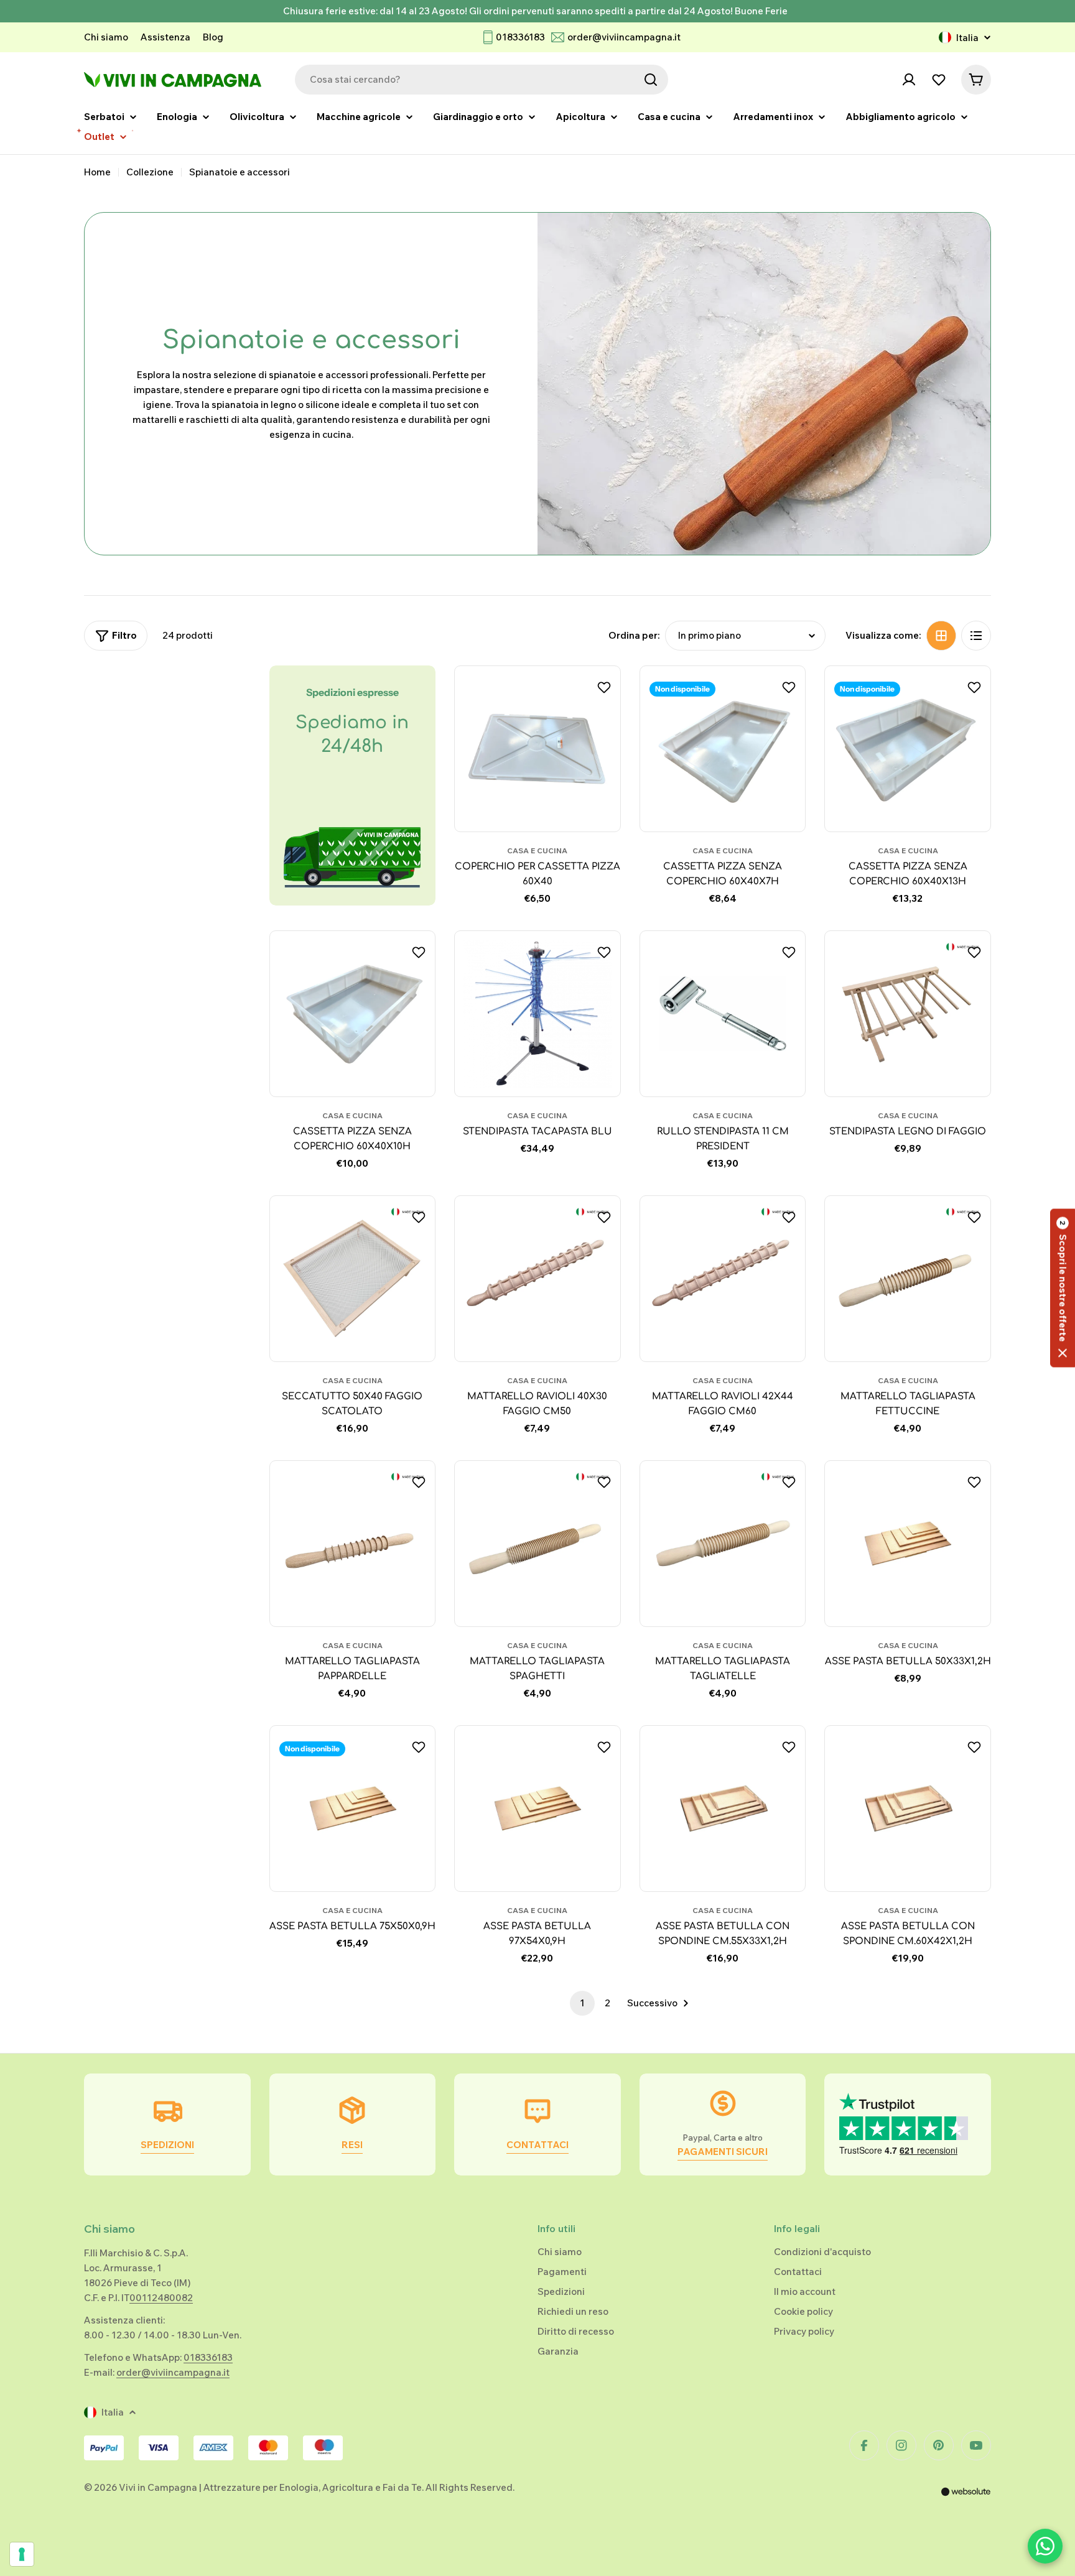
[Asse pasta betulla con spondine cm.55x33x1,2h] (723, 1809)
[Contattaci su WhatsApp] (1045, 2546)
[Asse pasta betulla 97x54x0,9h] (537, 1809)
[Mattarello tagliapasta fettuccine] (908, 1279)
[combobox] (482, 80)
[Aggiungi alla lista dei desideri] (606, 687)
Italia (967, 38)
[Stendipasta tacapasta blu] (537, 1014)
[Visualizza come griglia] (941, 636)
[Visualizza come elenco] (976, 636)
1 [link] (582, 2003)
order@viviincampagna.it (624, 37)
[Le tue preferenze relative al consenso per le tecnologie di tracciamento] (22, 2554)
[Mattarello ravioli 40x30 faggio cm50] (537, 1279)
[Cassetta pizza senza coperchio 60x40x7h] (723, 749)
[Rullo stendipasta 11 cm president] (723, 1014)
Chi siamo (106, 37)
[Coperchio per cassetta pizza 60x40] (537, 749)
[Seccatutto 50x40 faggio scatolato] (353, 1279)
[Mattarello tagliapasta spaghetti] (537, 1544)
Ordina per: (634, 635)
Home (97, 172)
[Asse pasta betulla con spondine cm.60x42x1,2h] (908, 1809)
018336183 (520, 37)
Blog (213, 37)
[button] (1063, 1288)
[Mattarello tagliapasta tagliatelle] (723, 1544)
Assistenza (165, 37)
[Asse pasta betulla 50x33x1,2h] (908, 1544)
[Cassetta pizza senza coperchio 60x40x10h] (353, 1014)
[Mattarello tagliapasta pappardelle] (353, 1544)
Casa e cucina (537, 850)
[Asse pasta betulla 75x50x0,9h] (353, 1809)
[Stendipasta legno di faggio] (908, 1014)
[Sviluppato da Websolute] (966, 2500)
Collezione (150, 172)
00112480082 (161, 2298)
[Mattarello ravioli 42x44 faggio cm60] (723, 1279)
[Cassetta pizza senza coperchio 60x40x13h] (908, 749)
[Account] (909, 80)
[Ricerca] (651, 80)
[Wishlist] (939, 80)
